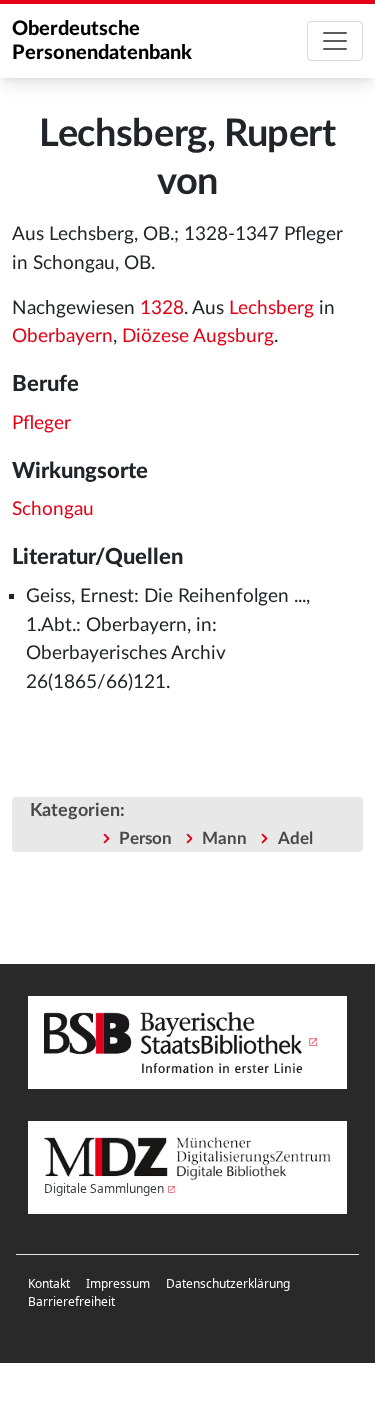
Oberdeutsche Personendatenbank (102, 41)
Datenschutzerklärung (228, 1283)
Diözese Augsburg (198, 336)
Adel (295, 838)
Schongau (53, 509)
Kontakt (49, 1283)
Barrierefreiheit (71, 1301)
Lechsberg (271, 308)
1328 (162, 308)
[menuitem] (49, 1284)
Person (145, 838)
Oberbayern (62, 336)
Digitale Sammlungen (104, 1188)
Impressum (118, 1283)
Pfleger (41, 423)
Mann (224, 838)
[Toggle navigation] (335, 41)
